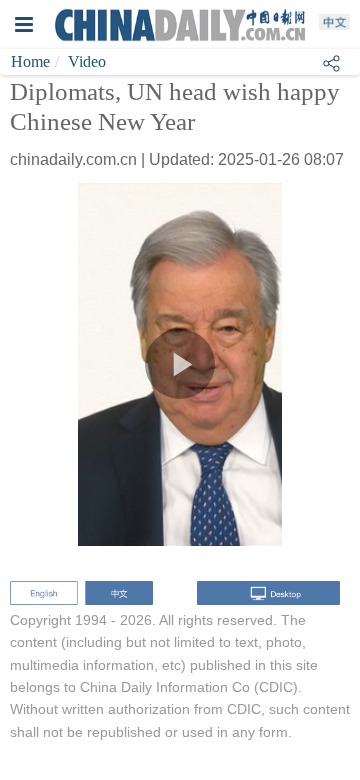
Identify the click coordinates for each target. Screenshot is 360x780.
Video (87, 61)
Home (30, 61)
